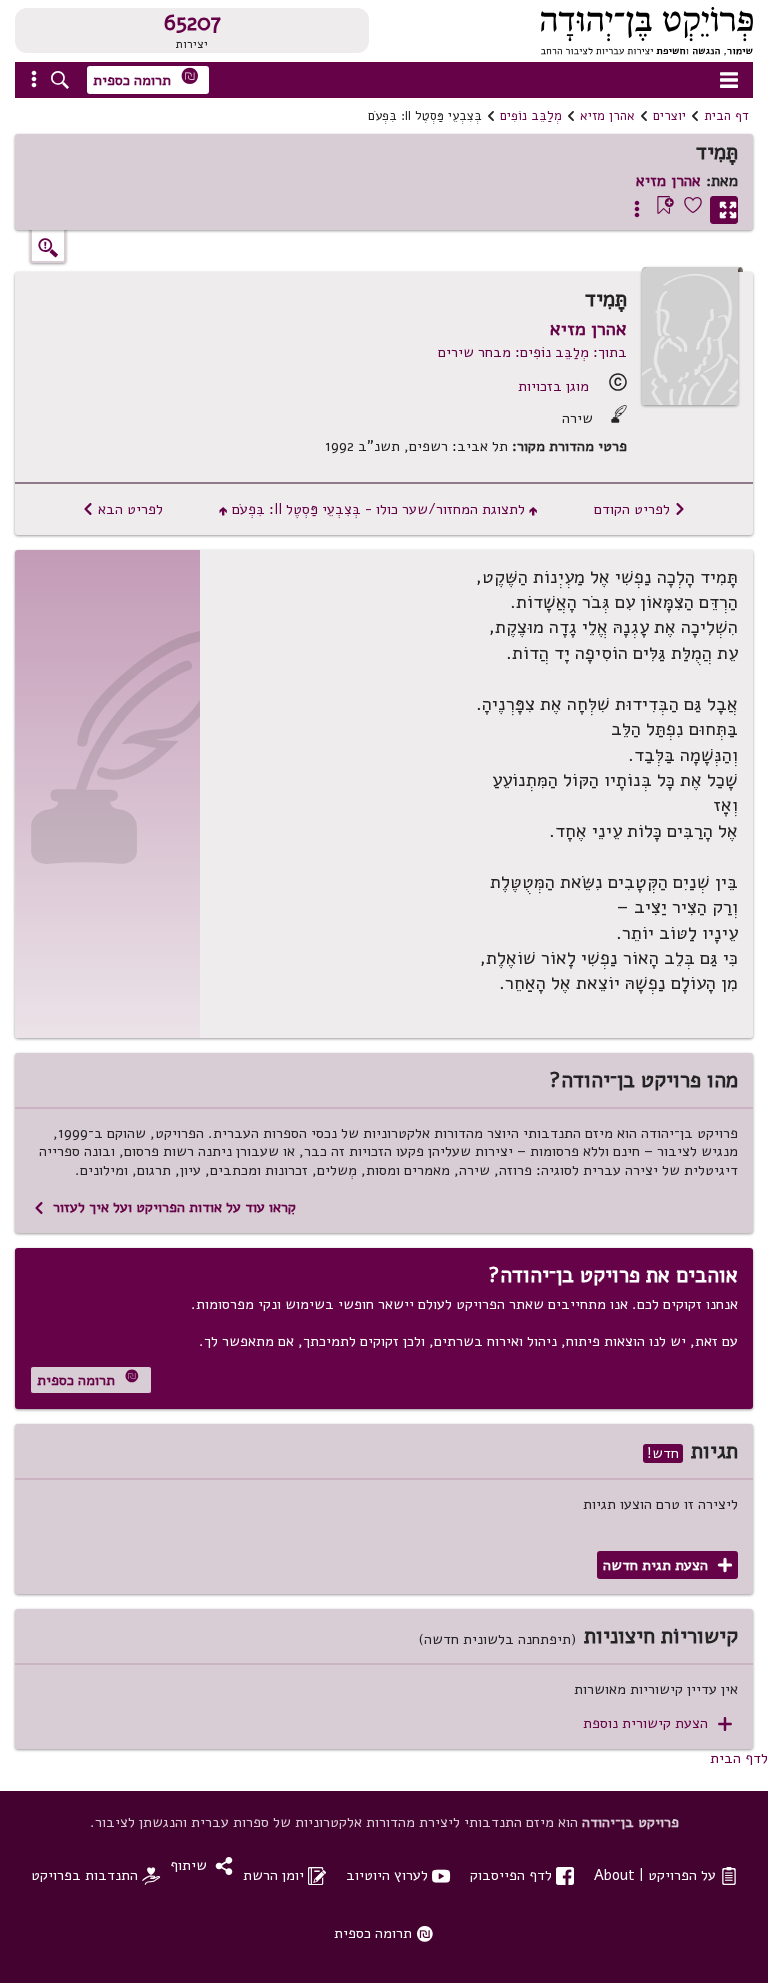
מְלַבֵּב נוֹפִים (531, 116)
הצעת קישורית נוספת (657, 1723)
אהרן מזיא (607, 116)
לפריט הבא (122, 509)
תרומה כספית (146, 78)
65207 (192, 23)
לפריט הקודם (640, 509)
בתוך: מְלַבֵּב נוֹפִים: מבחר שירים (532, 352)
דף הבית (726, 116)
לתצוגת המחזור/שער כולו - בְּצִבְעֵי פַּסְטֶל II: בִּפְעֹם (378, 509)
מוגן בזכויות (553, 386)
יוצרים (669, 116)
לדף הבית (739, 1758)
